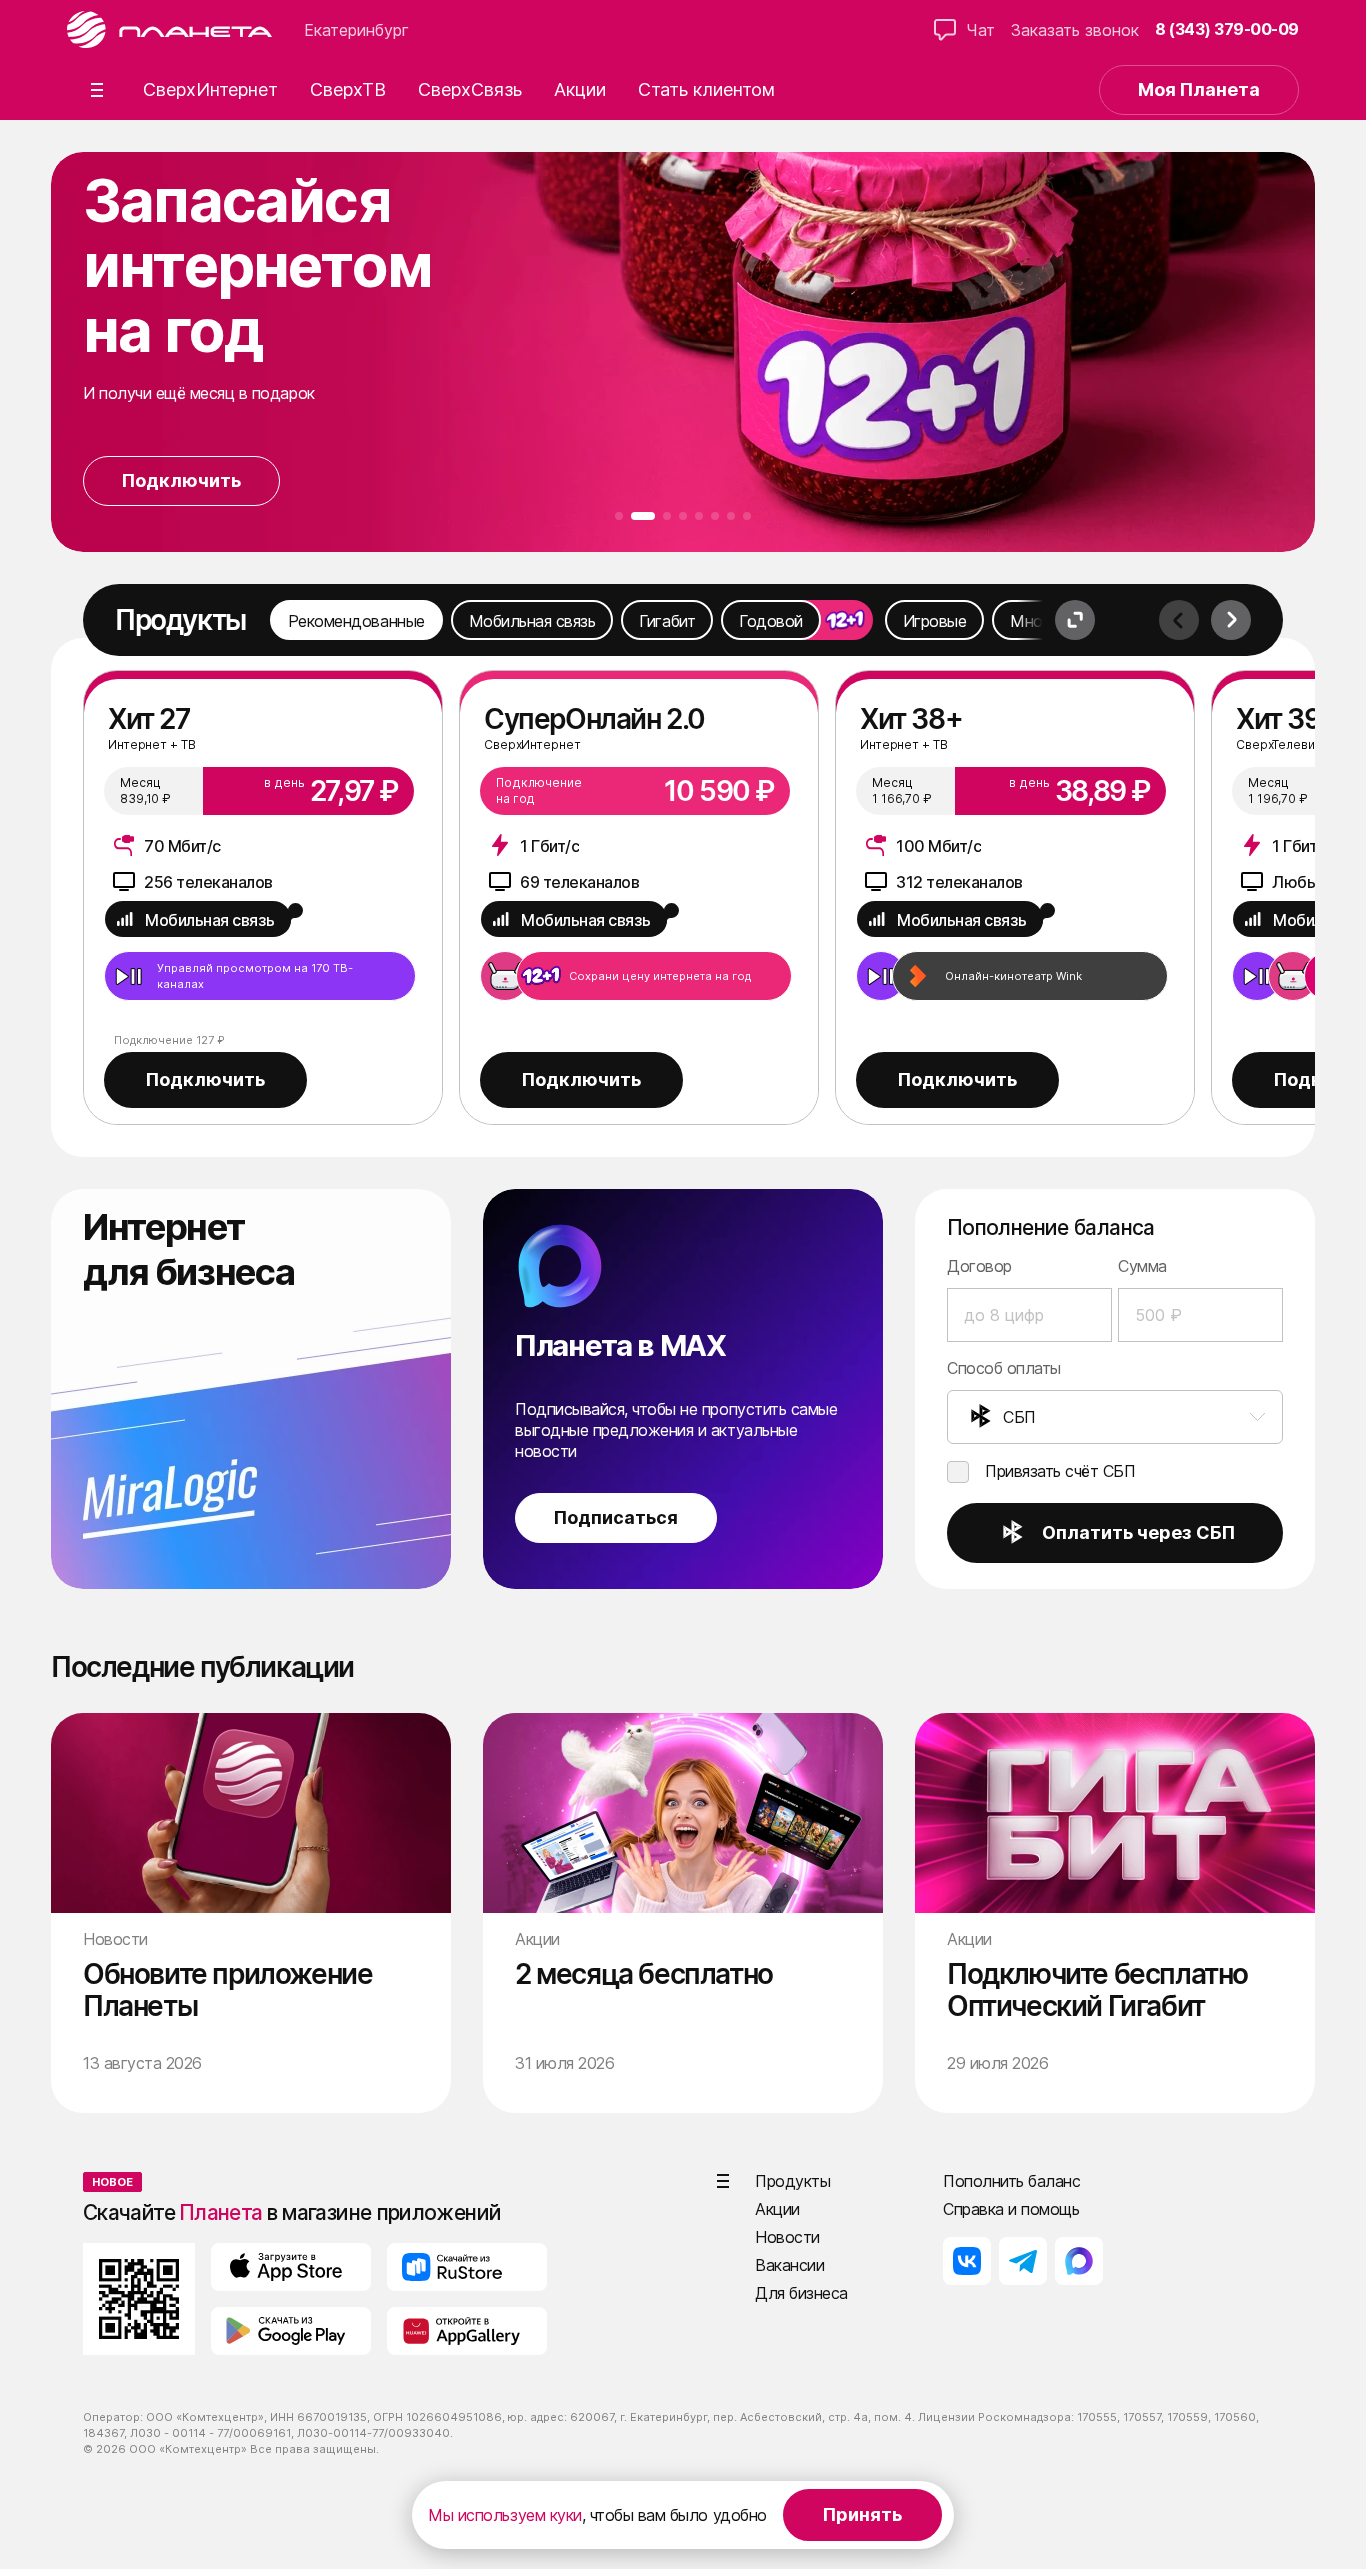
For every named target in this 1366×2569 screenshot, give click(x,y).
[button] (97, 90)
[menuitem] (1115, 1417)
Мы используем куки (504, 2515)
